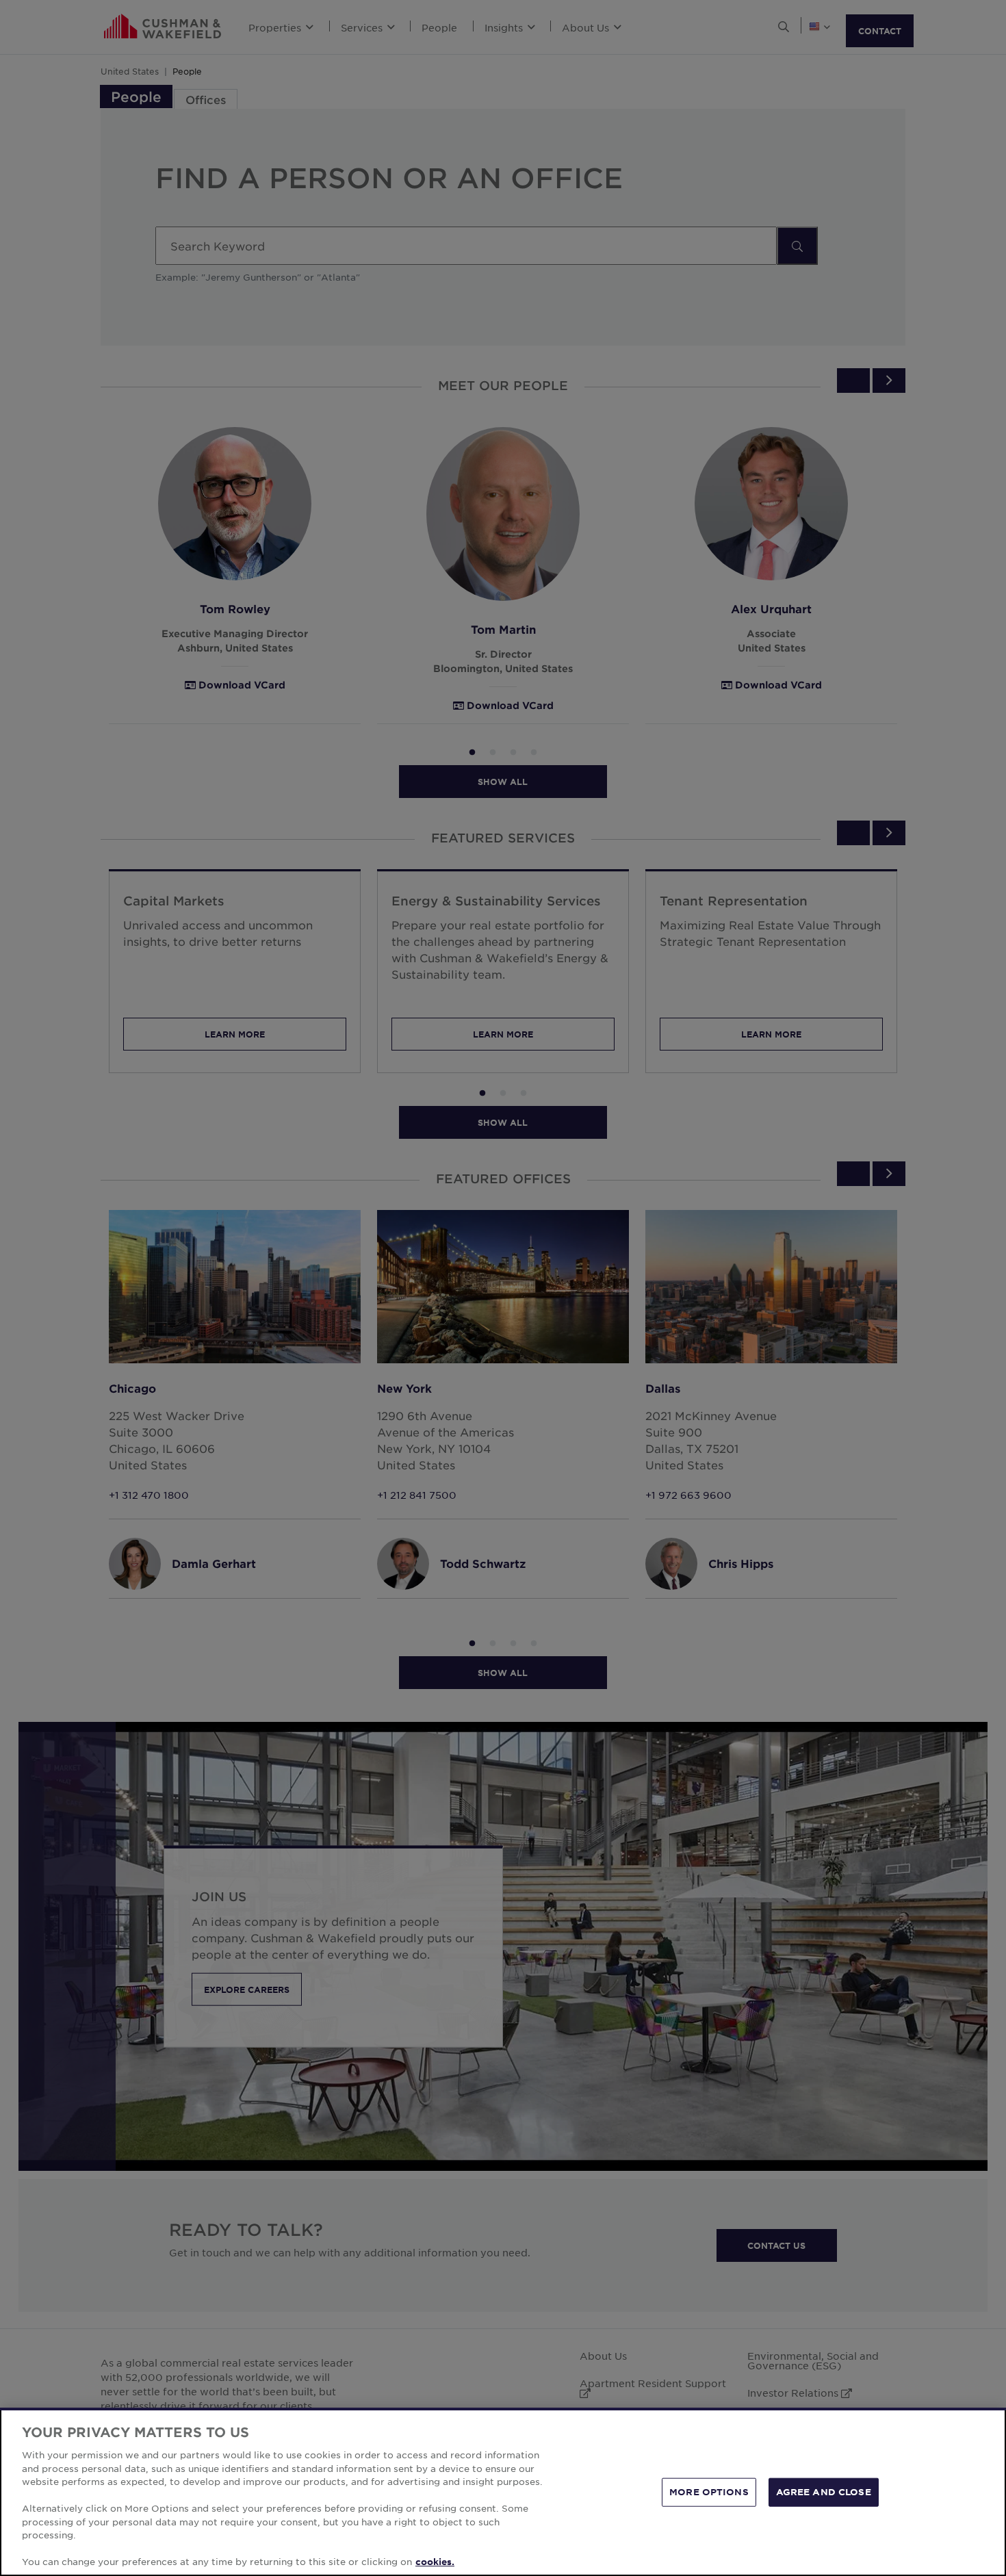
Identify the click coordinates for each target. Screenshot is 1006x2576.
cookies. (435, 2562)
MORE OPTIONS (709, 2492)
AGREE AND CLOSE (824, 2492)
